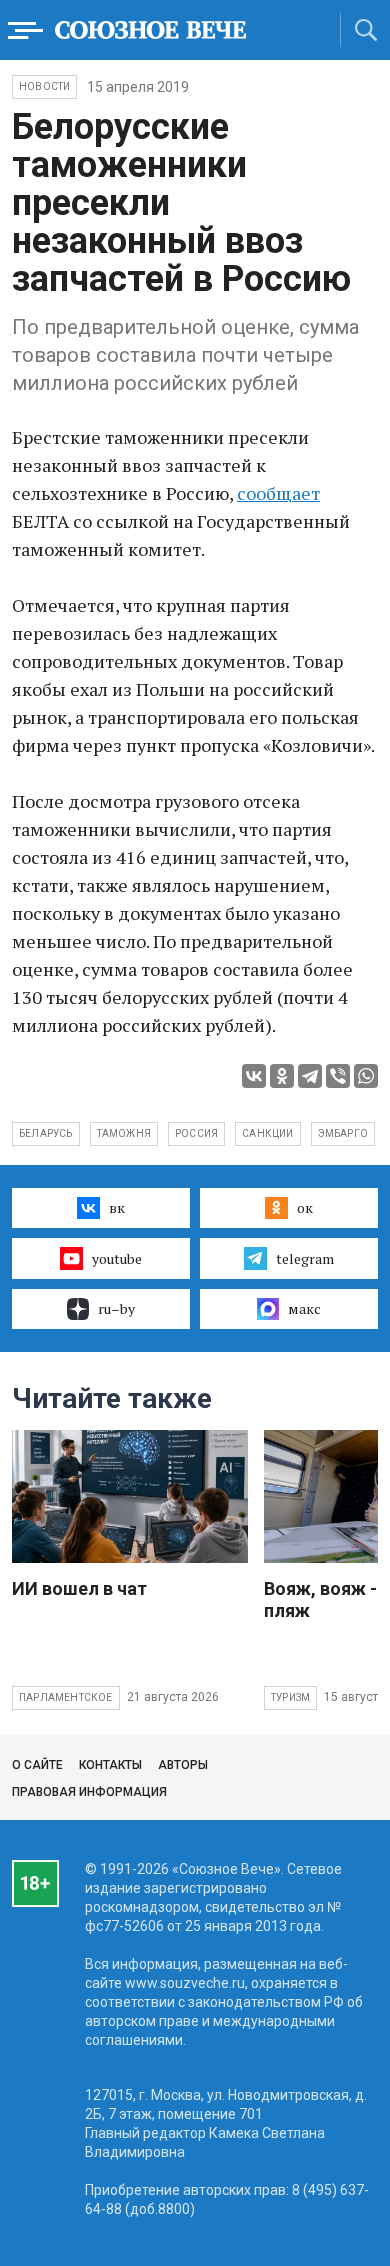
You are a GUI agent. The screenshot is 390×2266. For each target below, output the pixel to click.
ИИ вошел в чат (79, 1588)
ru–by (116, 1308)
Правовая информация (89, 1792)
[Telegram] (310, 1076)
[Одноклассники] (282, 1076)
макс (304, 1308)
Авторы (183, 1765)
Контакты (110, 1765)
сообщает (278, 493)
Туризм (290, 1697)
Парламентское (66, 1697)
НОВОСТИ (44, 86)
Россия (196, 1133)
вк (117, 1207)
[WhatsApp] (366, 1076)
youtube (117, 1258)
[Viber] (338, 1076)
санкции (267, 1133)
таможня (124, 1133)
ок (305, 1207)
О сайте (37, 1765)
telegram (305, 1258)
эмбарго (343, 1133)
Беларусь (46, 1133)
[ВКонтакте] (254, 1076)
